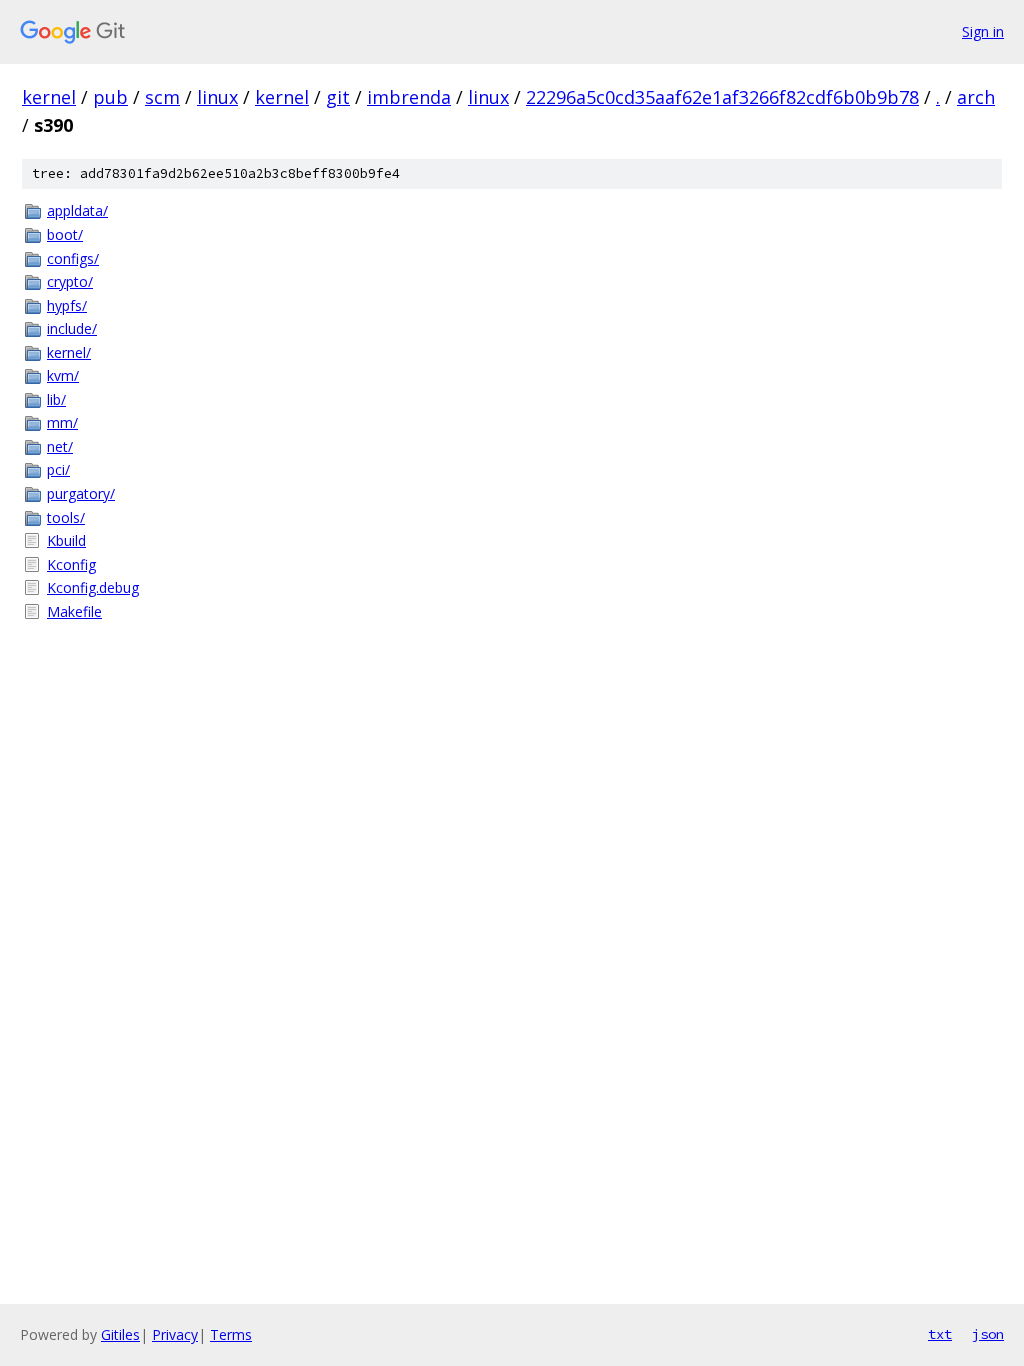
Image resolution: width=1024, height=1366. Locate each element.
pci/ (58, 469)
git (338, 97)
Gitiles (120, 1334)
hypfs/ (67, 305)
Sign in (983, 31)
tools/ (66, 517)
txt (940, 1334)
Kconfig (71, 564)
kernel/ (69, 352)
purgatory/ (81, 493)
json (988, 1334)
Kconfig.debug (93, 587)
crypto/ (70, 281)
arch (976, 97)
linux (217, 97)
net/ (60, 446)
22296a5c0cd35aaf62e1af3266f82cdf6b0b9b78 (722, 97)
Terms (231, 1334)
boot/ (65, 234)
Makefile (74, 611)
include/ (72, 328)
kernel (49, 97)
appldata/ (77, 210)
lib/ (56, 399)
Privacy (175, 1334)
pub (110, 97)
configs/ (73, 258)
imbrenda (409, 97)
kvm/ (63, 375)
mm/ (62, 422)
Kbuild (66, 540)
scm (162, 97)
